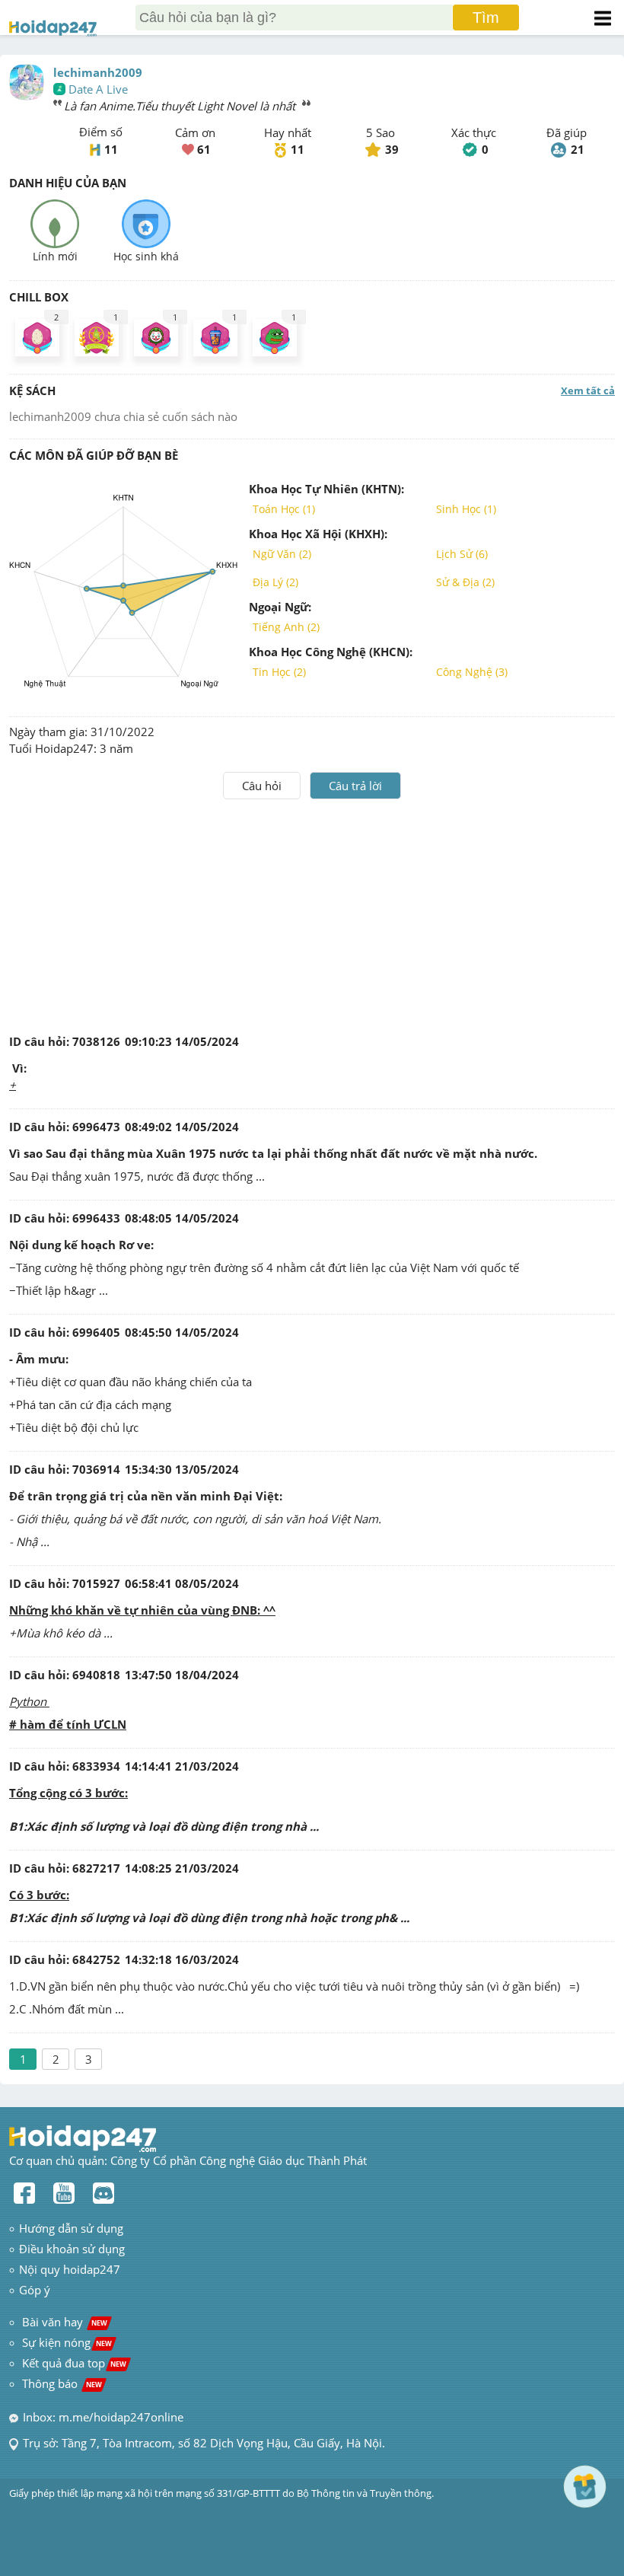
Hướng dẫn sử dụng (71, 2228)
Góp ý (35, 2290)
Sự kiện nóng (67, 2342)
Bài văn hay (63, 2322)
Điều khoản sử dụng (72, 2249)
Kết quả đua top (74, 2363)
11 (111, 149)
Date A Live (98, 89)
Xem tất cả (588, 391)
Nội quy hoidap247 (70, 2269)
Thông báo (62, 2383)
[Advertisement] (312, 913)
